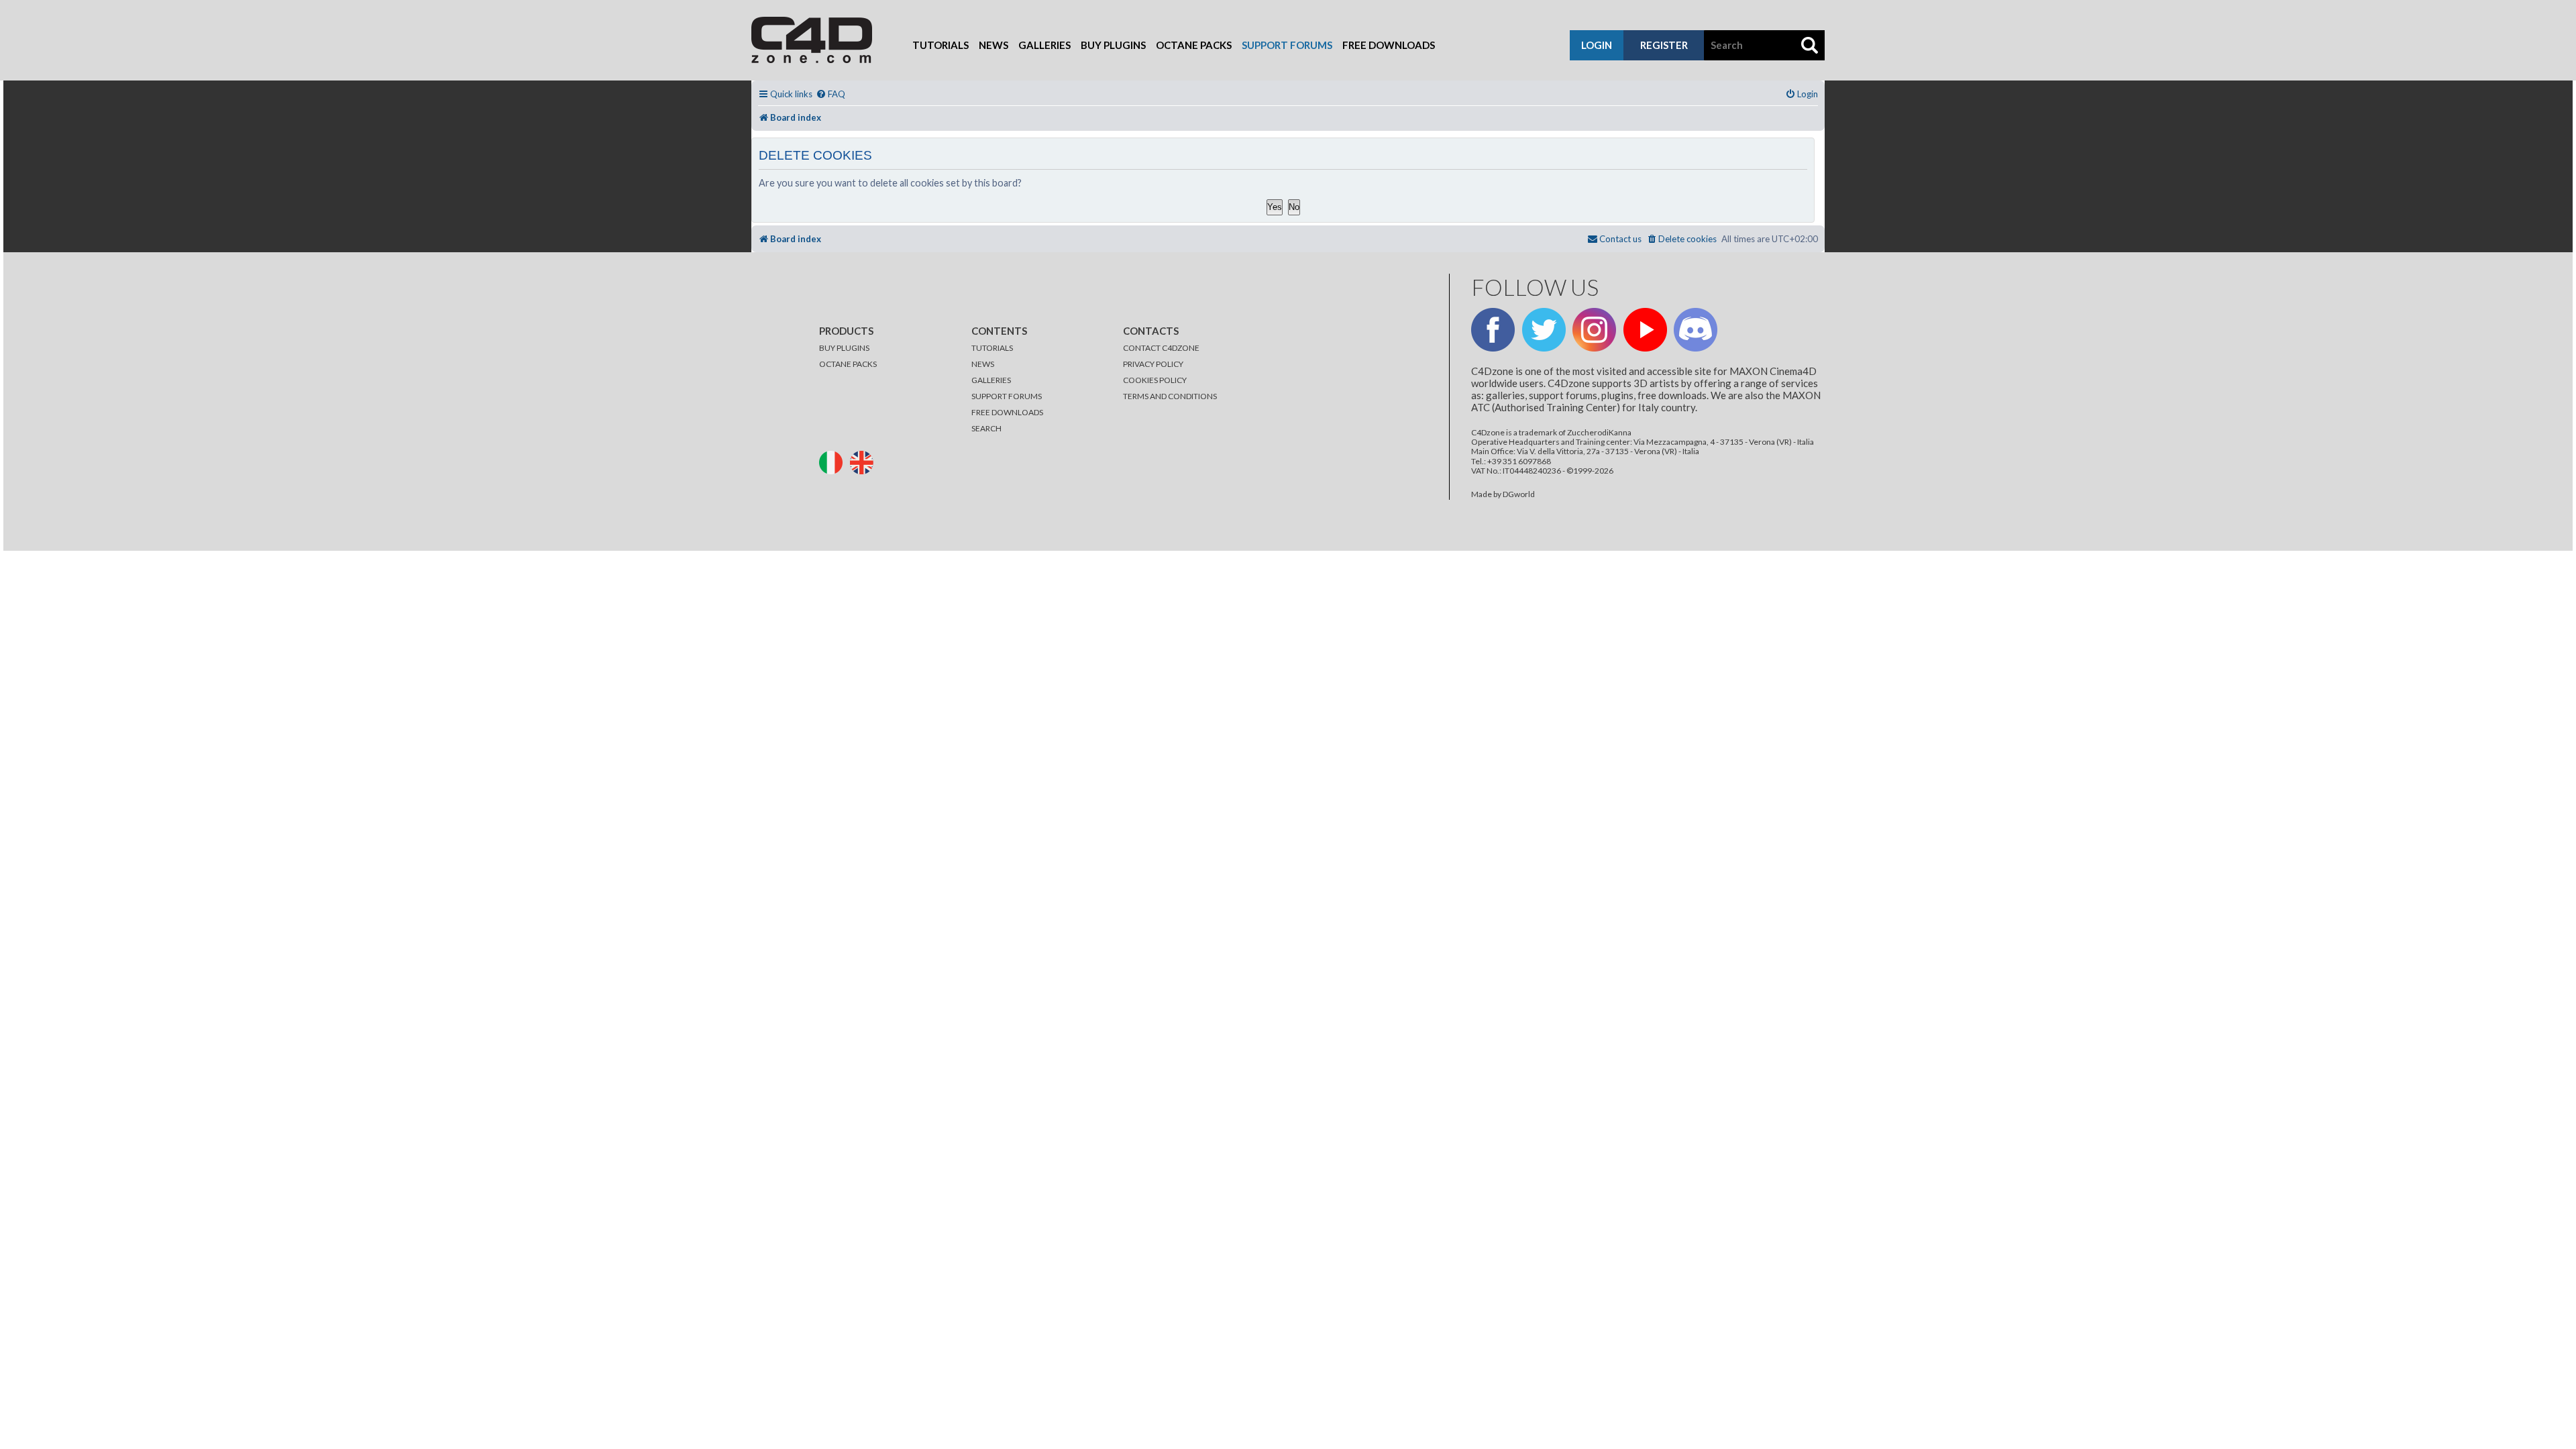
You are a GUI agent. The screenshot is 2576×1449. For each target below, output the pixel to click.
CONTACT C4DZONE (1161, 348)
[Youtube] (1645, 330)
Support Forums (1287, 45)
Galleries (1044, 45)
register (1664, 45)
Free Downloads (1389, 45)
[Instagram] (1594, 330)
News (994, 45)
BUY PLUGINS (844, 348)
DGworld (1519, 494)
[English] (865, 461)
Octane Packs (1194, 45)
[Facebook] (1493, 330)
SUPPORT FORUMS (1007, 396)
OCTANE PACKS (848, 364)
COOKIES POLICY (1155, 380)
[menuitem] (830, 94)
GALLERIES (991, 380)
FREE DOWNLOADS (1007, 412)
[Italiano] (834, 461)
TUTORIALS (992, 348)
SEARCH (986, 428)
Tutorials (941, 45)
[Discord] (1696, 330)
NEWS (983, 364)
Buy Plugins (1113, 45)
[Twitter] (1544, 330)
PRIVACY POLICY (1153, 364)
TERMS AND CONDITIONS (1170, 396)
